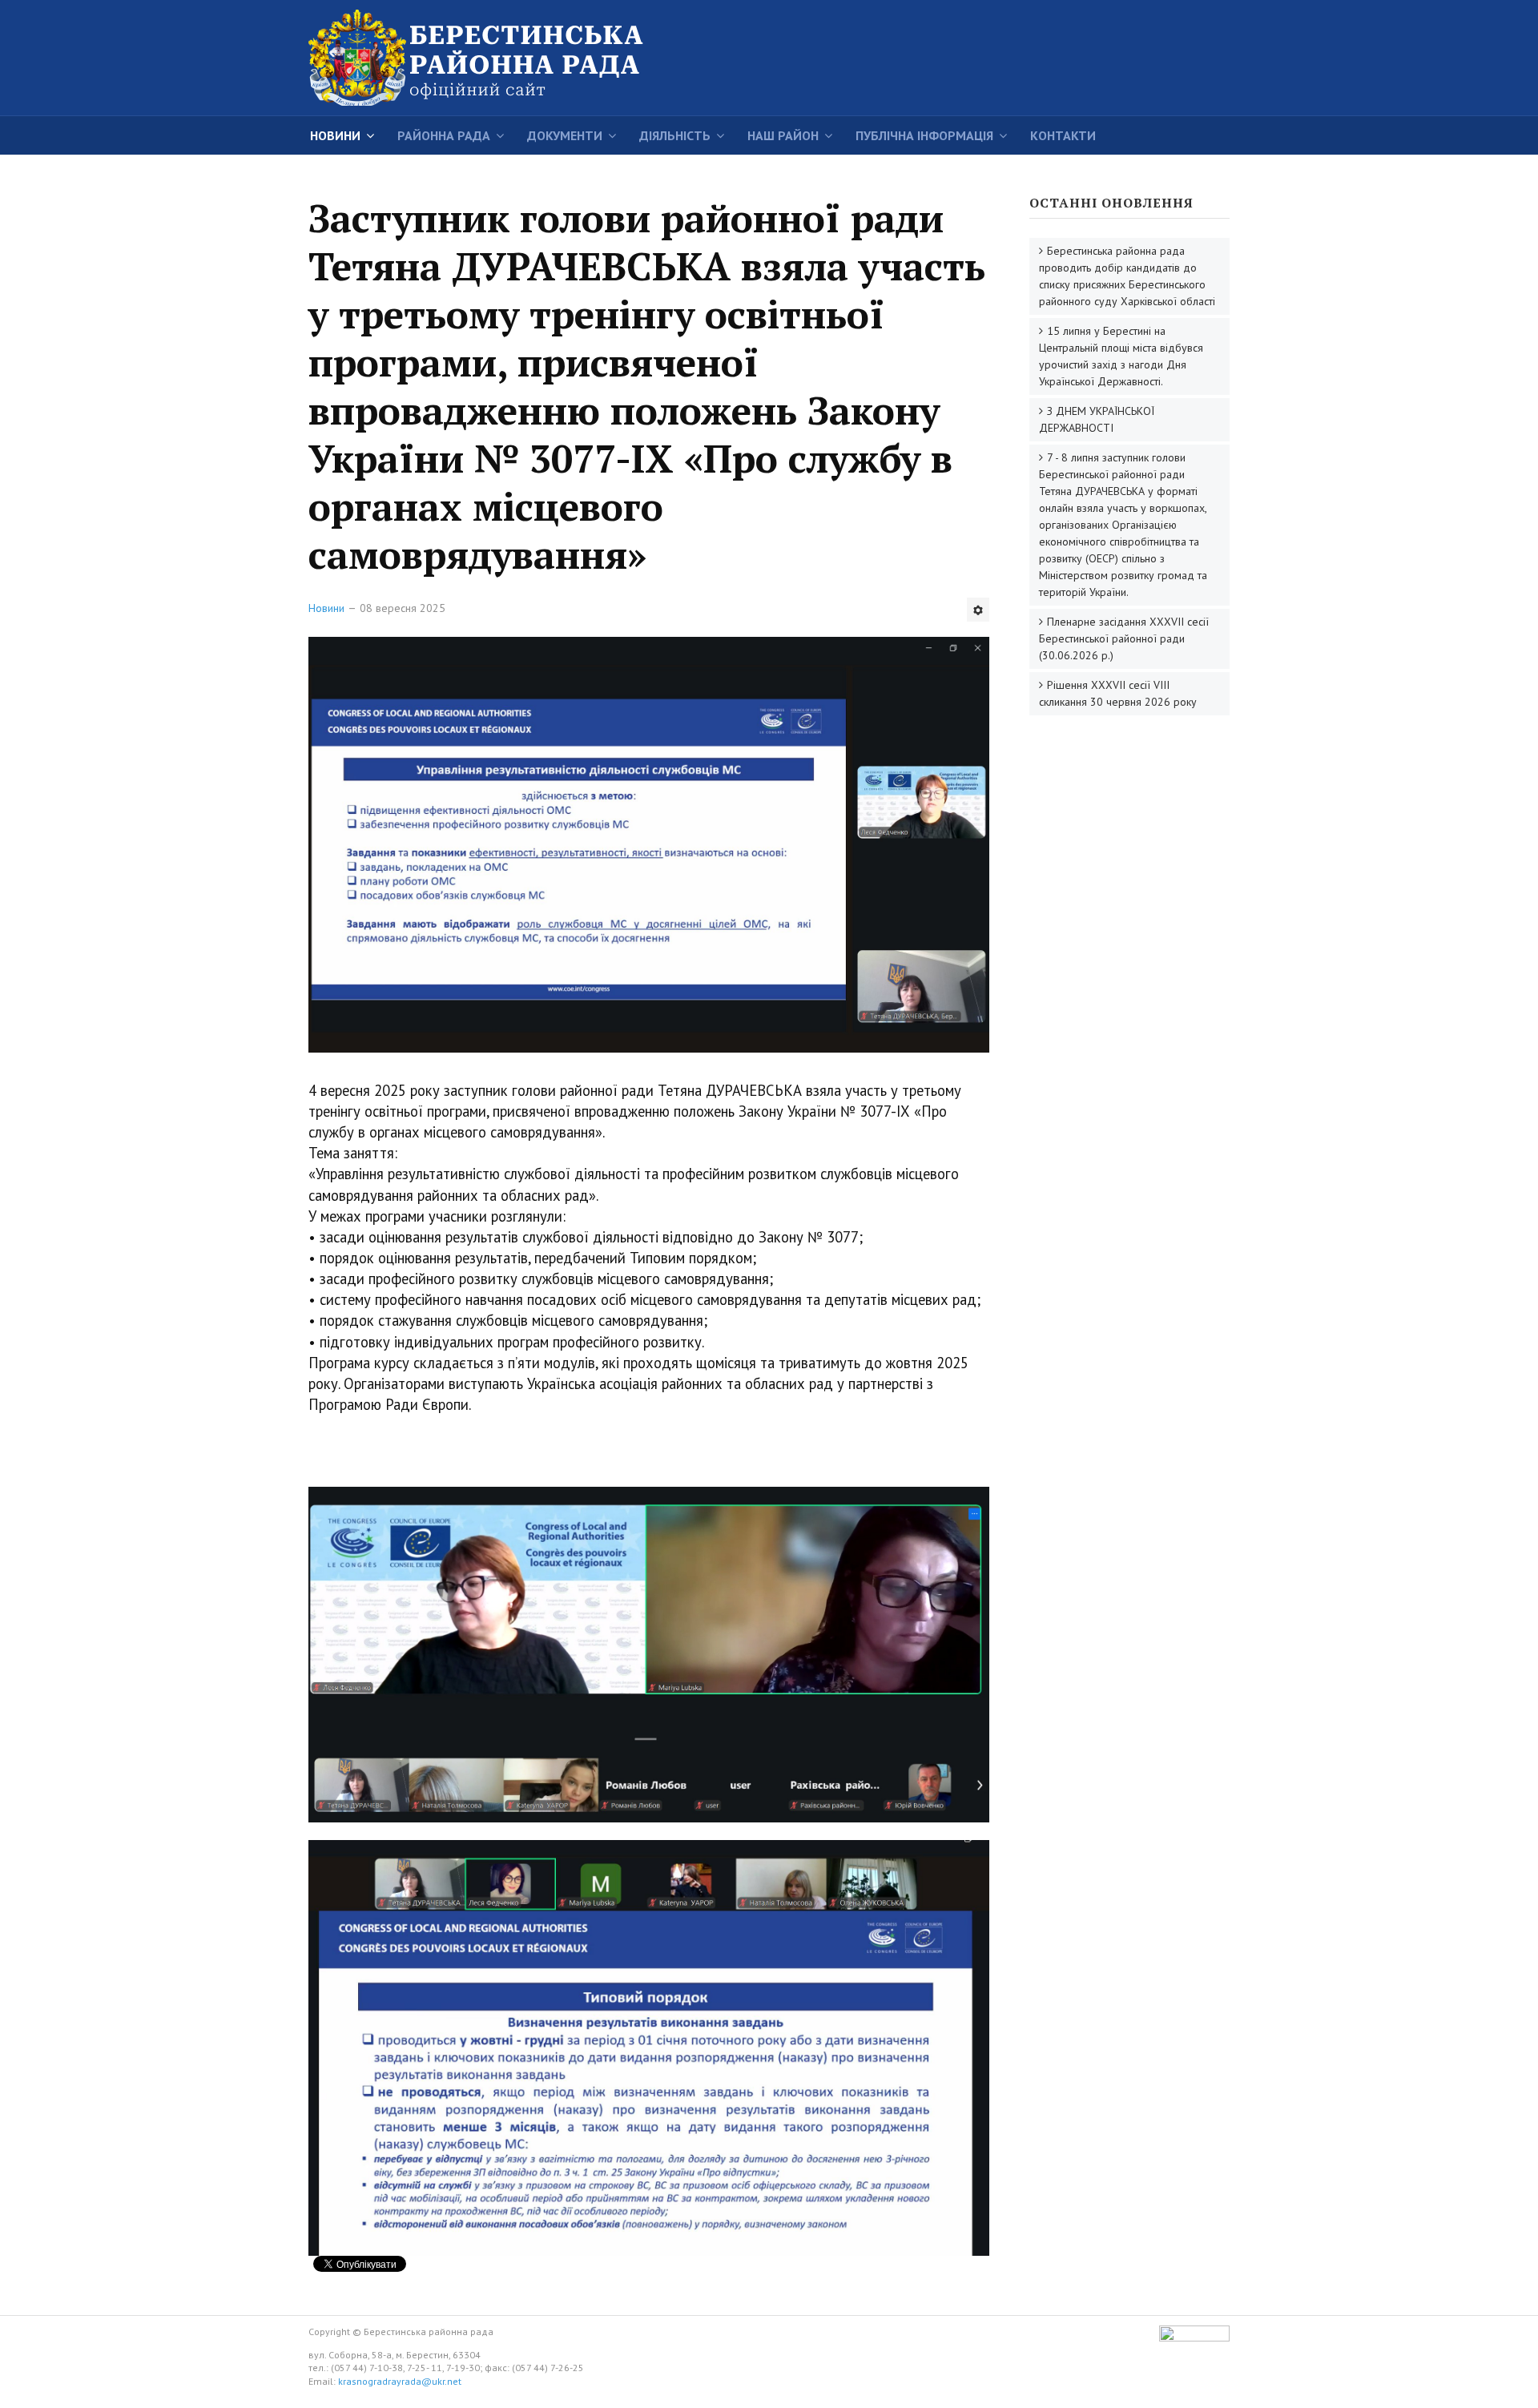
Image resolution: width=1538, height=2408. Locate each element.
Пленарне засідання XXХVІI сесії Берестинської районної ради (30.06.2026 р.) (1124, 638)
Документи (565, 135)
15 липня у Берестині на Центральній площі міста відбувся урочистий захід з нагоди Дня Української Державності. (1121, 356)
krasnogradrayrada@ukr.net (400, 2381)
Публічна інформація (924, 135)
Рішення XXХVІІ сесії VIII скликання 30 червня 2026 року (1118, 693)
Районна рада (444, 135)
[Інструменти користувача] (978, 610)
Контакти (1063, 135)
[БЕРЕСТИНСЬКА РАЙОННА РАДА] (501, 58)
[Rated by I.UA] (1194, 2338)
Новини (335, 135)
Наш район (783, 135)
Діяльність (675, 135)
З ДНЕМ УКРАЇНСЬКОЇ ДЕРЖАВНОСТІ (1097, 419)
